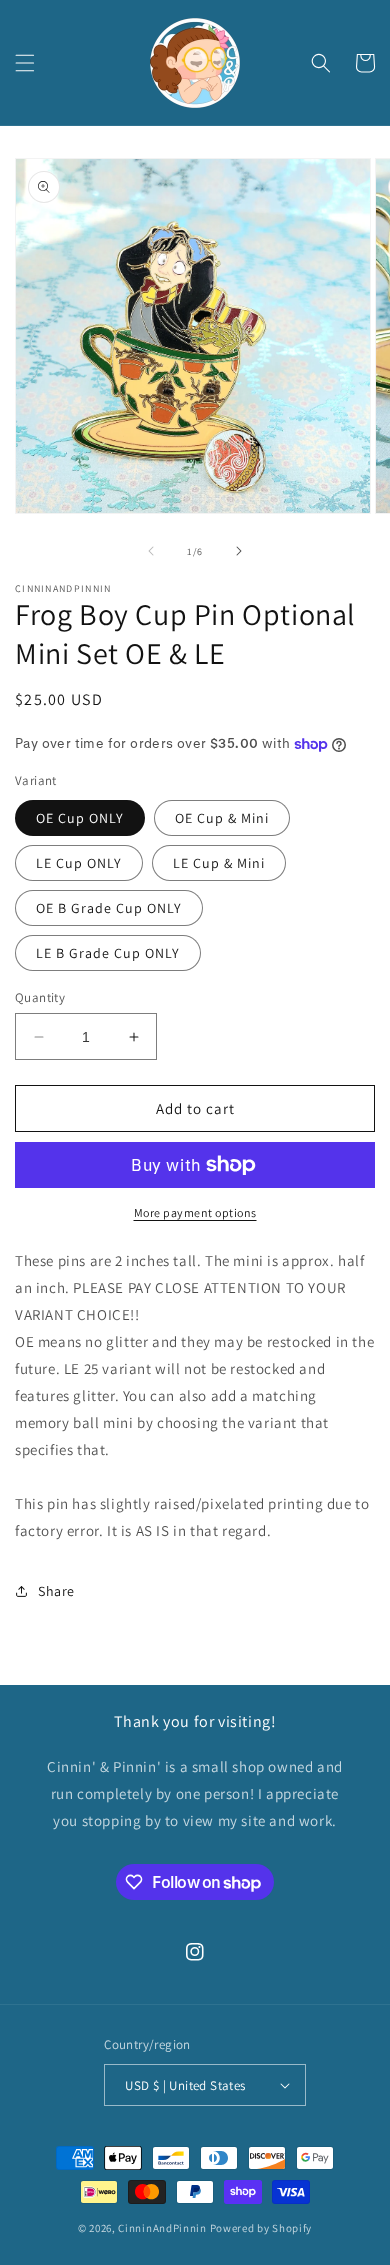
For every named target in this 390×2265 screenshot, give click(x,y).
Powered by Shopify (261, 2228)
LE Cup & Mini (219, 863)
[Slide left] (151, 551)
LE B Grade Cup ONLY (108, 953)
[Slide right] (239, 551)
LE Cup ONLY (79, 863)
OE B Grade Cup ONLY (109, 908)
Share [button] (56, 1591)
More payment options (195, 1212)
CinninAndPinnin (162, 2228)
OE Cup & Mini (222, 818)
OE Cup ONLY (80, 818)
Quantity (40, 997)
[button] (25, 63)
